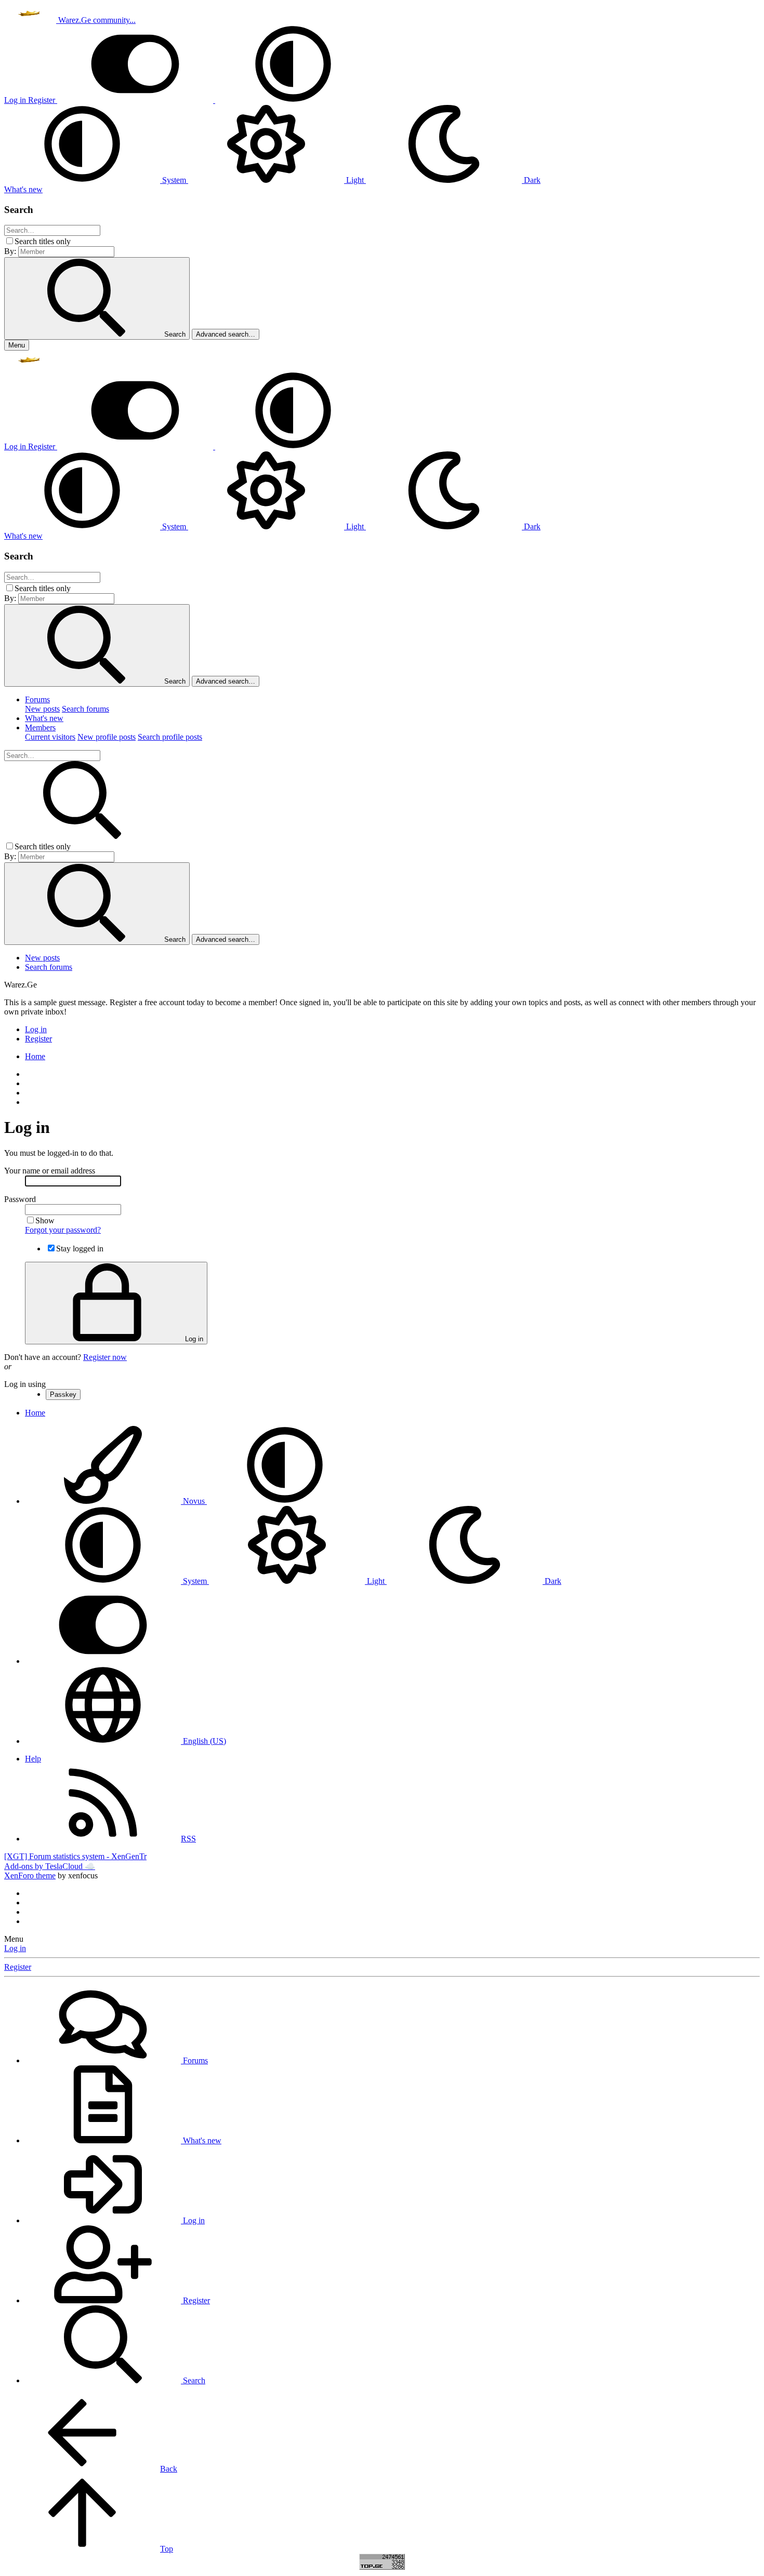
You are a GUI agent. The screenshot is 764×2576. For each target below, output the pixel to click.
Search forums (85, 709)
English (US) (203, 1741)
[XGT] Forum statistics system (75, 1856)
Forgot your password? (63, 1230)
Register (18, 1967)
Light (355, 180)
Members (40, 728)
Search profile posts (170, 737)
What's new (44, 718)
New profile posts (107, 737)
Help (33, 1759)
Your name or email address (50, 1171)
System (174, 180)
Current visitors (50, 737)
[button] (293, 100)
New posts (42, 709)
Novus (194, 1501)
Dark (531, 180)
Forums (37, 699)
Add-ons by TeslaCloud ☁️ (50, 1866)
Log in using (25, 1384)
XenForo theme (30, 1876)
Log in (15, 1948)
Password (20, 1199)
